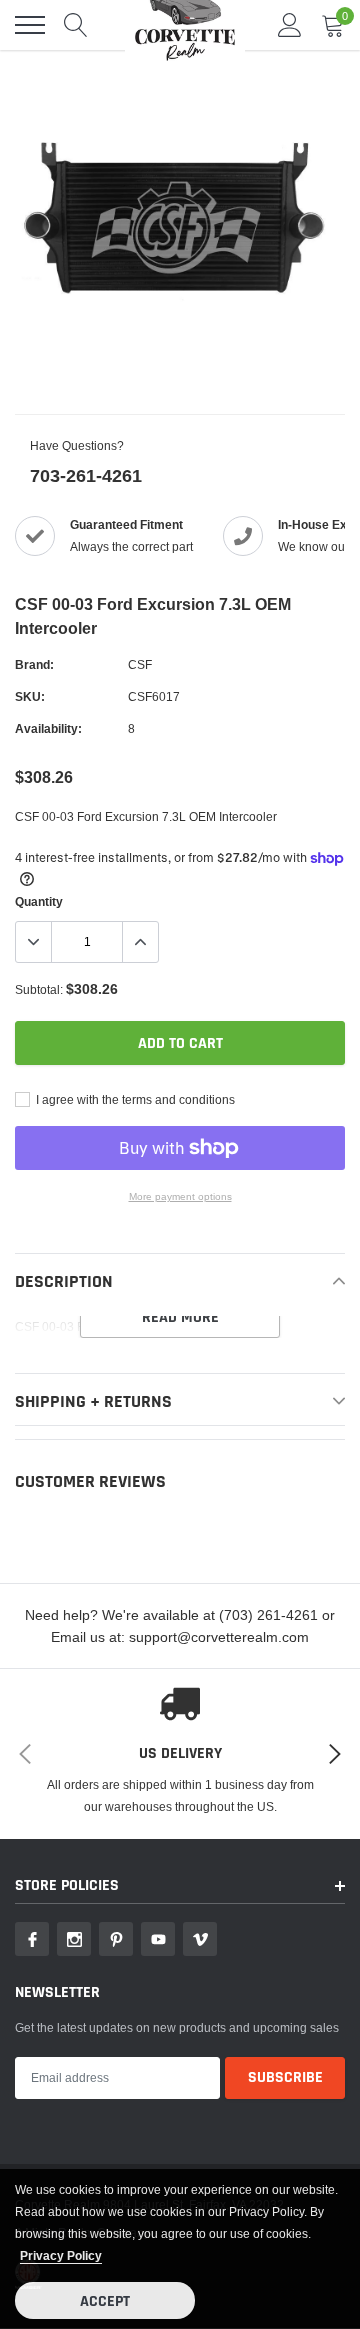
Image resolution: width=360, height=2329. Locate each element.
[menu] (30, 25)
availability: (48, 728)
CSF (140, 664)
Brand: (34, 664)
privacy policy (61, 2255)
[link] (32, 1939)
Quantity (39, 901)
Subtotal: (39, 989)
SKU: (30, 696)
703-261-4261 (86, 475)
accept (105, 2301)
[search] (76, 25)
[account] (290, 24)
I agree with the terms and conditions (134, 1099)
